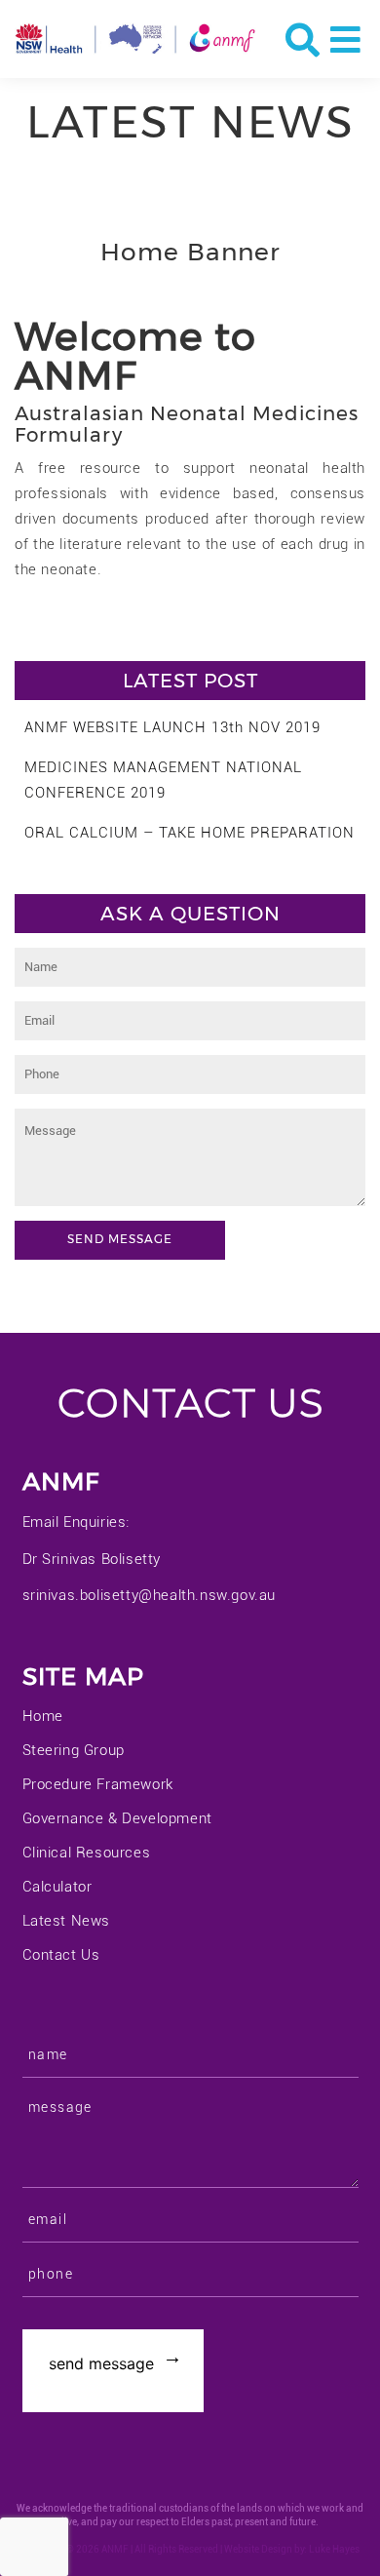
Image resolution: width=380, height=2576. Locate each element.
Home (43, 1716)
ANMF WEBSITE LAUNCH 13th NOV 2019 (172, 727)
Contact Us (61, 1955)
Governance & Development (117, 1818)
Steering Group (74, 1750)
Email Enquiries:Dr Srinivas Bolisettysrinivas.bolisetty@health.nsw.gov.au (150, 1559)
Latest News (67, 1921)
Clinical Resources (87, 1853)
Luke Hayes (334, 2549)
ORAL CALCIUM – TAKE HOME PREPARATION (190, 833)
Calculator (57, 1887)
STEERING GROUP (107, 628)
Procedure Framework (98, 1784)
